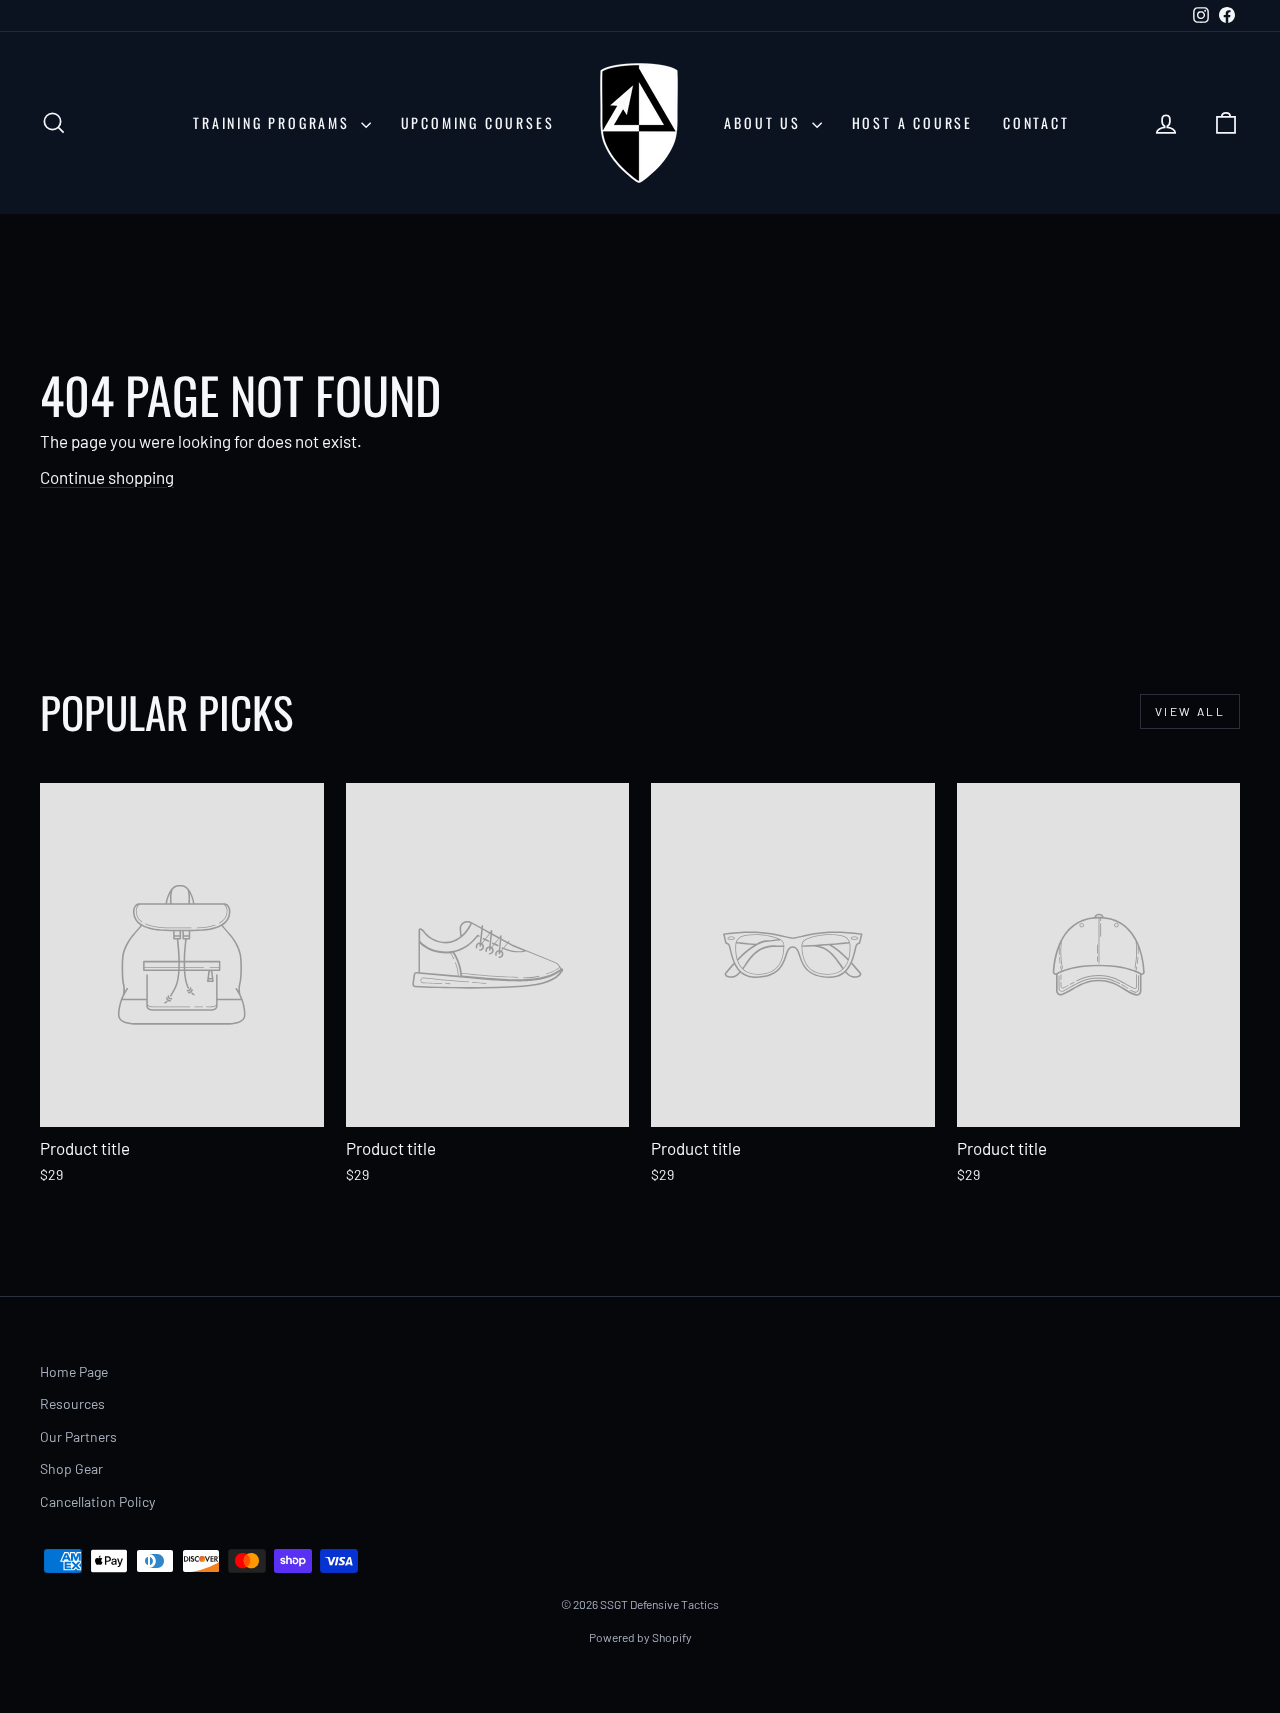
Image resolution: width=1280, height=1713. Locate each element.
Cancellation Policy (97, 1501)
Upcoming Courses (478, 122)
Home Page (74, 1371)
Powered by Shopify (640, 1637)
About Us (765, 122)
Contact (1036, 122)
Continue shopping (107, 477)
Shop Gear (71, 1468)
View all (1190, 711)
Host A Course (912, 122)
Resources (72, 1403)
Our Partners (78, 1436)
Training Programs (274, 122)
